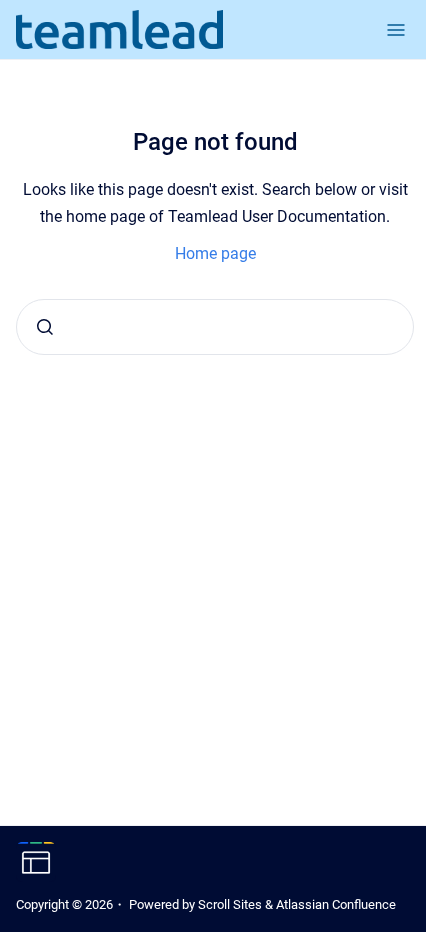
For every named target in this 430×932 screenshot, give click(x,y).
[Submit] (45, 327)
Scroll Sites (230, 904)
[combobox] (215, 327)
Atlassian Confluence (336, 904)
